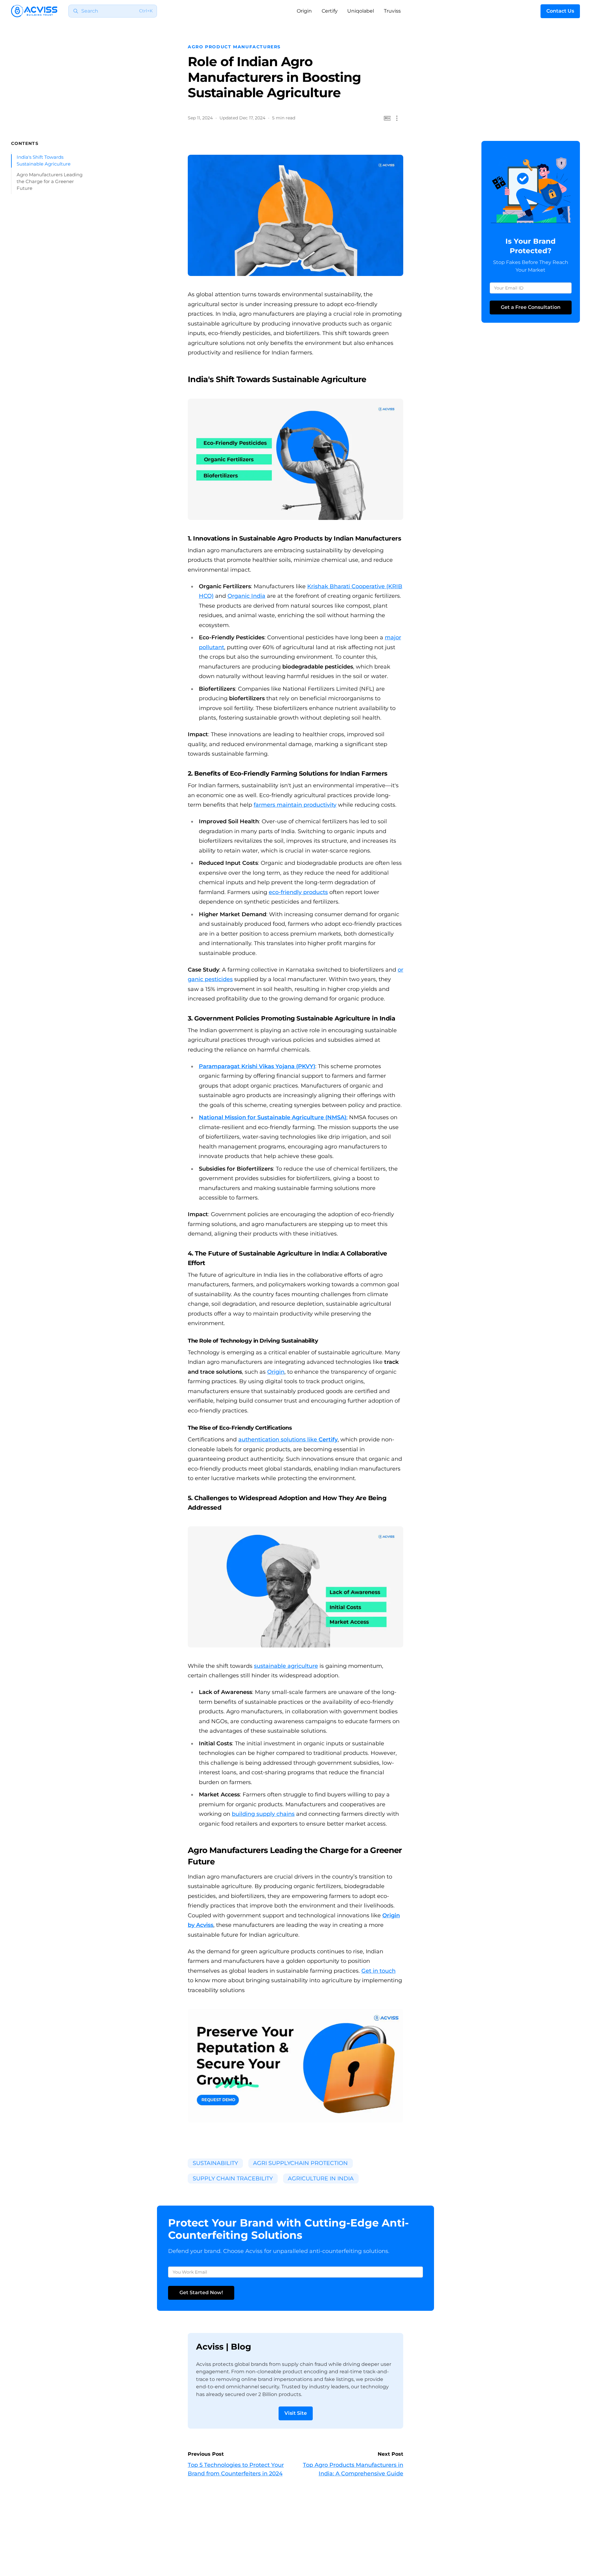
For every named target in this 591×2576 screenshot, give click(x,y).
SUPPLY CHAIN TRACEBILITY (233, 2179)
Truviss (392, 11)
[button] (397, 118)
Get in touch (378, 1971)
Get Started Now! (201, 2292)
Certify (330, 11)
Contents (25, 143)
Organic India (246, 596)
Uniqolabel (361, 11)
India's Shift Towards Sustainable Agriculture (44, 161)
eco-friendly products (298, 892)
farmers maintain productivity (295, 805)
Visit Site (296, 2413)
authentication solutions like (288, 1440)
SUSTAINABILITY (215, 2163)
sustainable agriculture (286, 1666)
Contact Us (560, 11)
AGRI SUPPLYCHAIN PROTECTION (300, 2163)
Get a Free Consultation (531, 307)
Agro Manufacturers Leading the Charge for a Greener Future (50, 182)
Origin (304, 11)
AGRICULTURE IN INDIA (321, 2179)
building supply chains (263, 1814)
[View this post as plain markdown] (387, 118)
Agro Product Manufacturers (234, 47)
